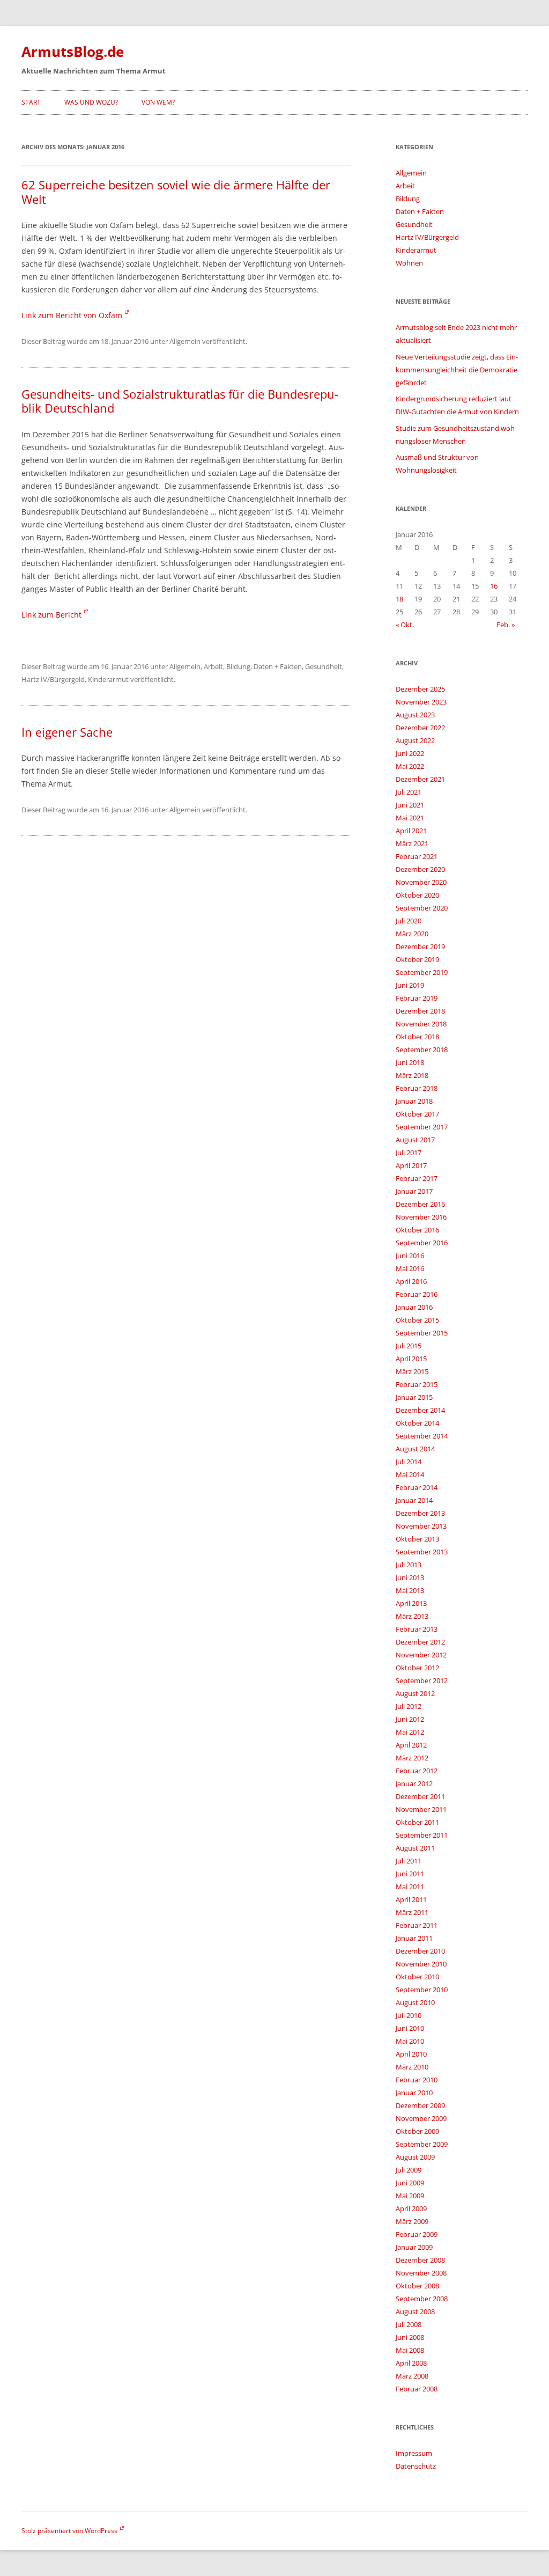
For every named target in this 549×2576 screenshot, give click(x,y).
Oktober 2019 (417, 959)
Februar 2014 (417, 1487)
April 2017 (411, 1165)
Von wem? (158, 102)
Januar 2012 (414, 1784)
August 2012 (415, 1693)
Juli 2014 (409, 1462)
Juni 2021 (410, 805)
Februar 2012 (417, 1771)
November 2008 (421, 2273)
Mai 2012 (410, 1732)
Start (31, 102)
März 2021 (412, 843)
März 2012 (412, 1758)
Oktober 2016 (417, 1230)
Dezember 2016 (420, 1204)
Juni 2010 (410, 2028)
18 (399, 599)
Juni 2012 (410, 1719)
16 (494, 586)
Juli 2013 (409, 1565)
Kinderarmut (108, 679)
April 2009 (411, 2208)
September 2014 (422, 1436)
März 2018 (412, 1075)
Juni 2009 (410, 2183)
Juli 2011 (409, 1861)
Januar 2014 (414, 1500)
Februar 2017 (417, 1178)
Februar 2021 (417, 856)
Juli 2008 (409, 2324)
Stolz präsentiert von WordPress (69, 2531)
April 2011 (411, 1899)
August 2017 (415, 1140)
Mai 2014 (410, 1474)
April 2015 (411, 1359)
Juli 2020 (409, 921)
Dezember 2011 (420, 1796)
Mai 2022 (410, 766)
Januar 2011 (414, 1938)
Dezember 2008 (420, 2260)
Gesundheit (324, 666)
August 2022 (415, 740)
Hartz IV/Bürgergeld (53, 679)
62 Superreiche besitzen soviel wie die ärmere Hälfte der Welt (176, 192)
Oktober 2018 (417, 1037)
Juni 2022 (410, 753)
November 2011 (421, 1809)
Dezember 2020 (420, 869)
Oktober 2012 (417, 1668)
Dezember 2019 (420, 946)
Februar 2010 (417, 2080)
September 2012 (422, 1680)
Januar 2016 (414, 1307)
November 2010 (421, 1964)
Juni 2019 (410, 985)
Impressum (414, 2453)
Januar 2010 (414, 2093)
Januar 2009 (414, 2247)
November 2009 (421, 2118)
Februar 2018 (417, 1088)
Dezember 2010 (420, 1951)
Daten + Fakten (278, 666)
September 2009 (422, 2144)
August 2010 (415, 2002)
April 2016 (411, 1281)
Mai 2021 (410, 818)
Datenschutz (416, 2466)
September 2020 (422, 908)
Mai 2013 (410, 1590)
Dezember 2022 (420, 728)
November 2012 (421, 1655)
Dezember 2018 (420, 1011)
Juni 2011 (410, 1874)
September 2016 (422, 1243)
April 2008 (411, 2363)
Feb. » (506, 625)
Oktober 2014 (417, 1423)
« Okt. (405, 625)
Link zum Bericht (51, 615)
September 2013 (422, 1552)
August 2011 (415, 1848)
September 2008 (422, 2299)
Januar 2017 (414, 1191)
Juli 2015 (409, 1346)
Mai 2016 (410, 1268)
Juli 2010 (409, 2015)
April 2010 (411, 2054)
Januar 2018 (414, 1101)
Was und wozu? (91, 102)
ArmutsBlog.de (73, 52)
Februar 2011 (417, 1925)
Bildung (238, 666)
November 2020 (421, 882)
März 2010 (412, 2067)
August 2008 (415, 2311)
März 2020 (412, 934)
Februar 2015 (417, 1384)
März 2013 (412, 1616)
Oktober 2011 (417, 1822)
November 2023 (421, 702)
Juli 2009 (409, 2170)
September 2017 (422, 1127)
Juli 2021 (409, 792)
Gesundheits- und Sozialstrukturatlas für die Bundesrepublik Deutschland (180, 401)
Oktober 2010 (417, 1977)
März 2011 (412, 1912)
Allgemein (185, 341)
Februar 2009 (417, 2234)
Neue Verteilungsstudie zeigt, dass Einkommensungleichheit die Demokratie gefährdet (457, 370)
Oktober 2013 (417, 1539)
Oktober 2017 (417, 1114)
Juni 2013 (410, 1577)
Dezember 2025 (420, 689)
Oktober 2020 (417, 895)
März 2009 (412, 2221)
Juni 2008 (410, 2337)
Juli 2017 (409, 1153)
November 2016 (421, 1217)
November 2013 (421, 1526)
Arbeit (213, 666)
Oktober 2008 (417, 2286)
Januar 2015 (414, 1397)
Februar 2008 (417, 2389)
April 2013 (411, 1603)
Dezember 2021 (420, 779)
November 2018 (421, 1024)
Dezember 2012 (420, 1642)
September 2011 (422, 1835)
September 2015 (422, 1333)
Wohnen (409, 263)
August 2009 (415, 2157)
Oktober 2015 (417, 1320)
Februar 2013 (417, 1629)
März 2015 (412, 1371)
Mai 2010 (410, 2041)
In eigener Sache (67, 732)
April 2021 (411, 831)
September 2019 (422, 972)
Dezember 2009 (420, 2105)
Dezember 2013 (420, 1513)
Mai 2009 (410, 2196)
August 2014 (415, 1449)
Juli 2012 (409, 1706)
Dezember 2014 (420, 1410)
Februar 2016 (417, 1294)
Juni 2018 (410, 1062)
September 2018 (422, 1050)
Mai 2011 (410, 1887)
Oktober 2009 (417, 2131)
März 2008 (412, 2376)
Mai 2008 (410, 2350)
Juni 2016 (410, 1256)
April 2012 (411, 1745)
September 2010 (422, 1990)
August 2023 (415, 715)
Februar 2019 (417, 998)
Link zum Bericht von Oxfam (72, 315)
